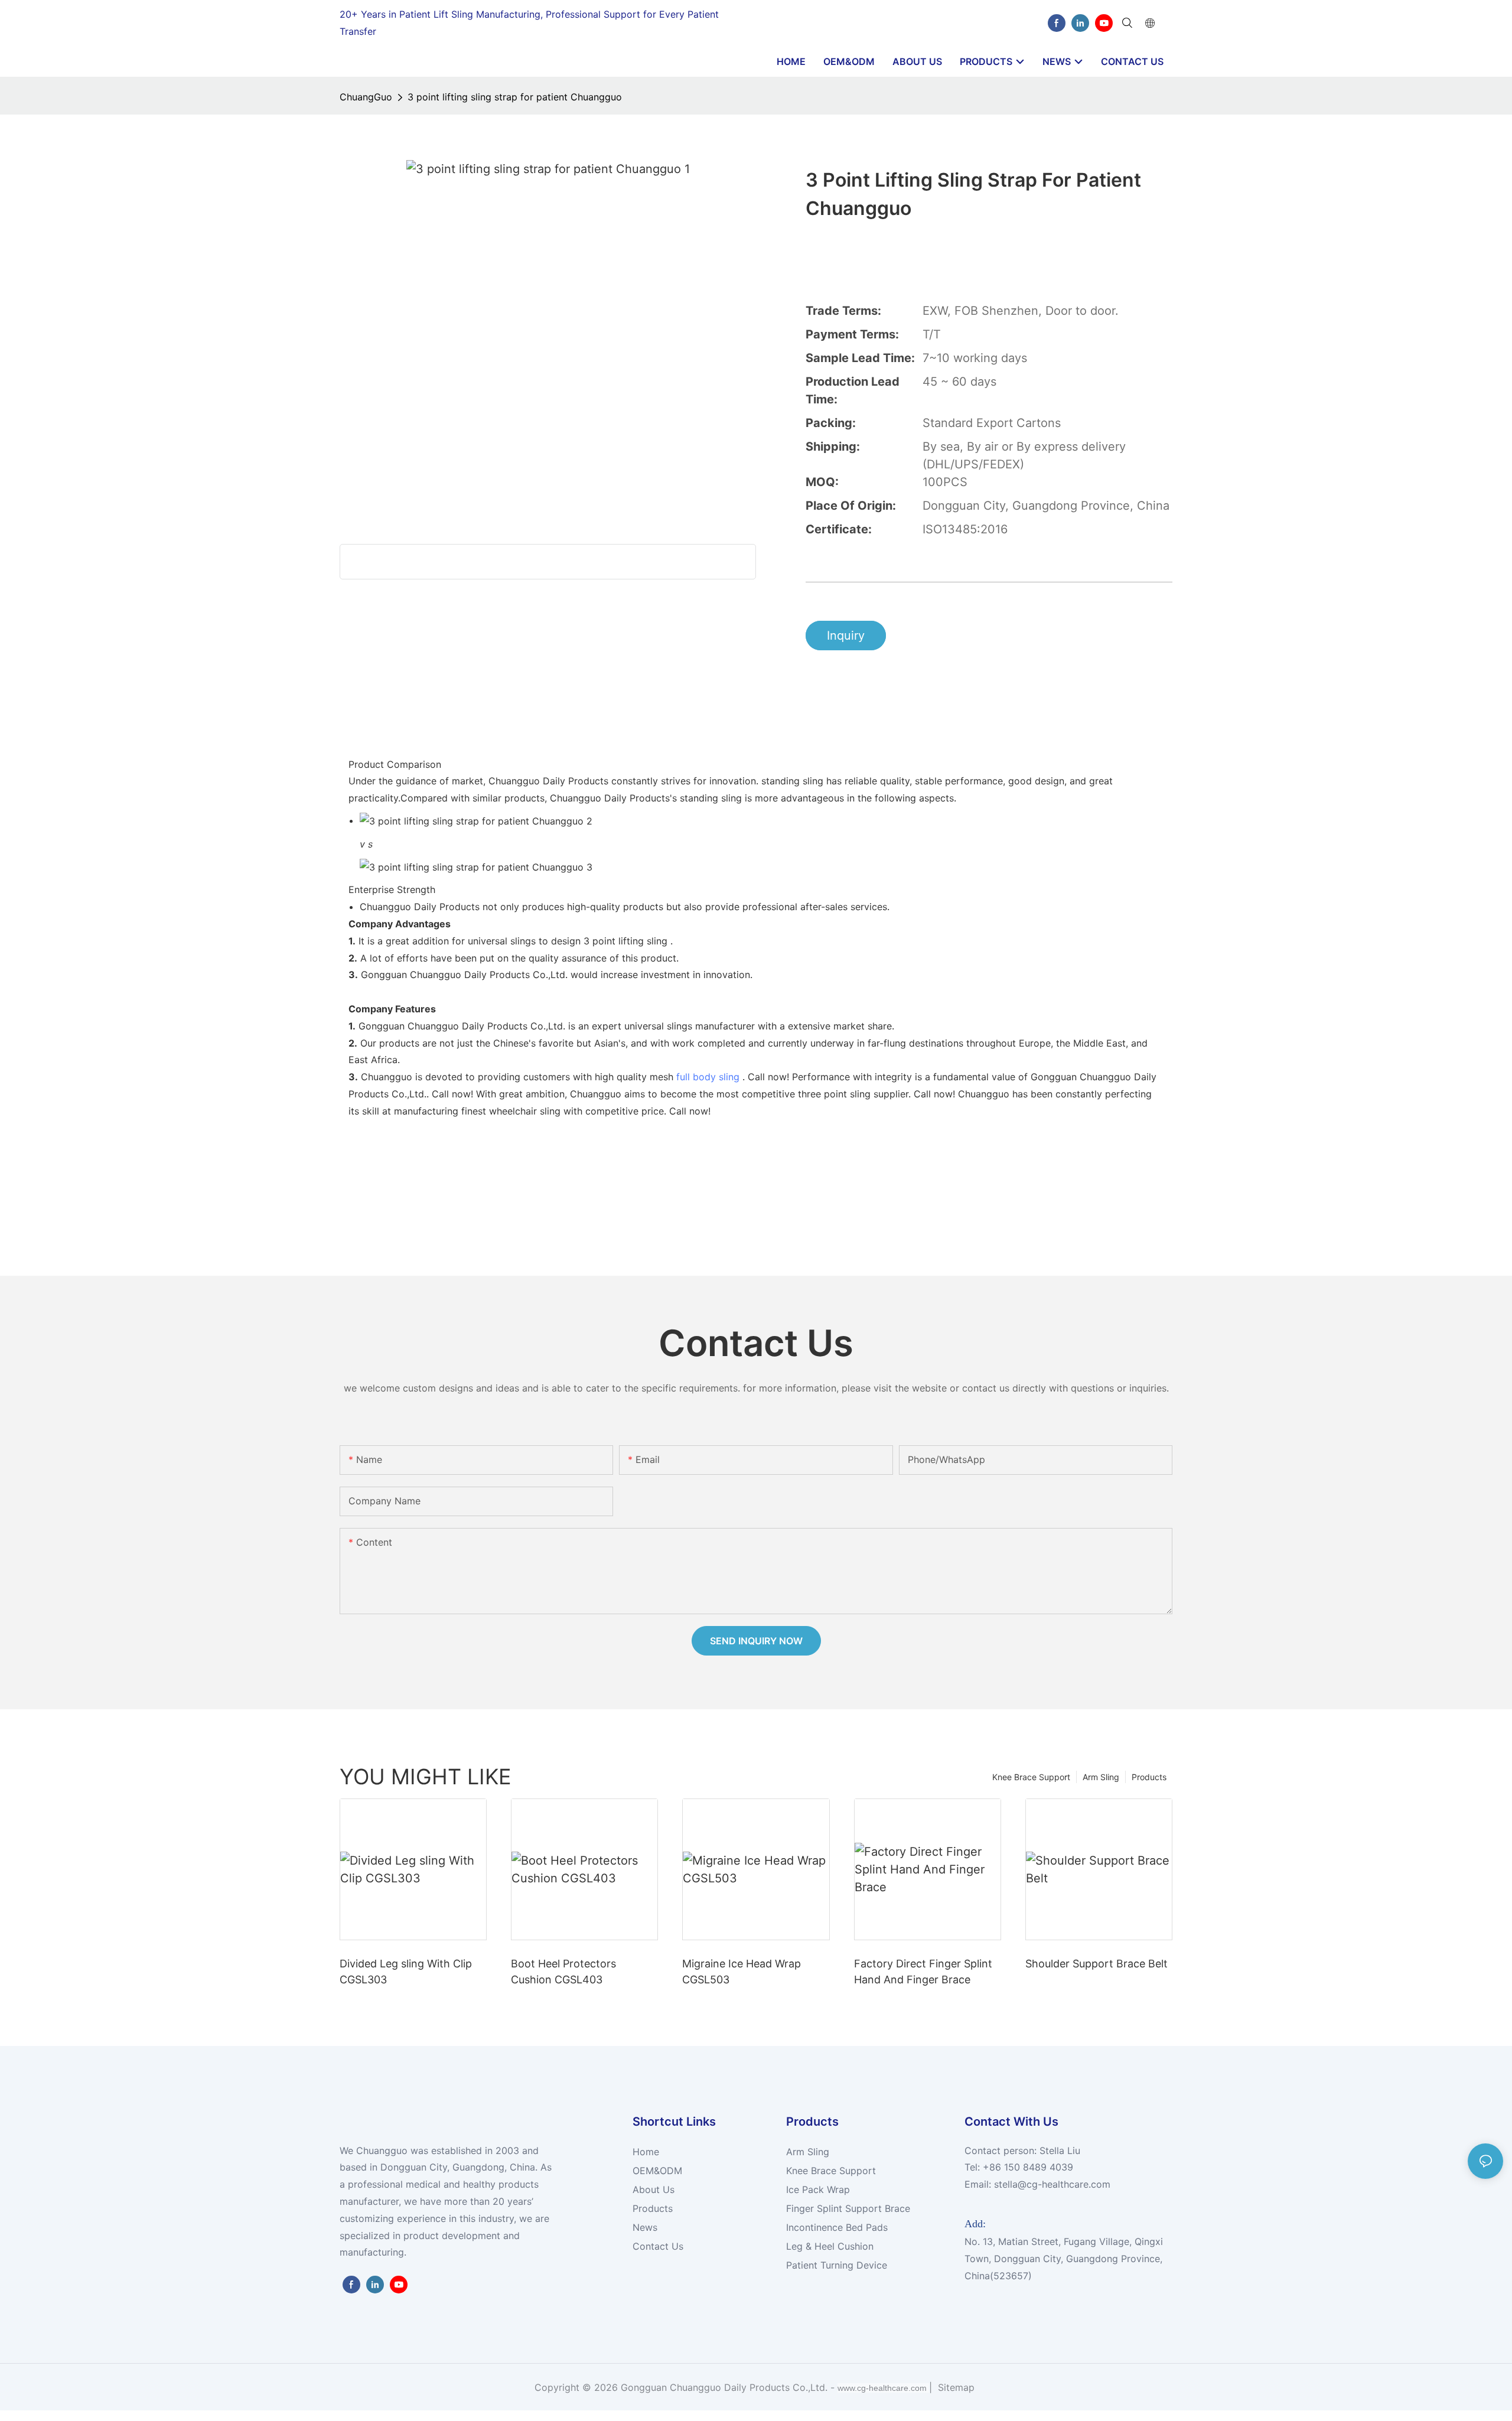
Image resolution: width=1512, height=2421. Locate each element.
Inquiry (846, 636)
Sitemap (955, 2387)
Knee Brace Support (1031, 1777)
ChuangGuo (366, 97)
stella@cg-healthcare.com (1052, 2184)
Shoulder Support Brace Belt (1096, 1964)
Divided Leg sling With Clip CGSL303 (406, 1972)
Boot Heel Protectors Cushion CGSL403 (563, 1972)
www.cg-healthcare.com (883, 2388)
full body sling (708, 1077)
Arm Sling (1101, 1777)
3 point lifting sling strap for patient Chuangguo (515, 97)
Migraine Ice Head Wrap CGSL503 (742, 1972)
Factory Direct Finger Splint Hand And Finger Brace (923, 1972)
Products (1149, 1777)
